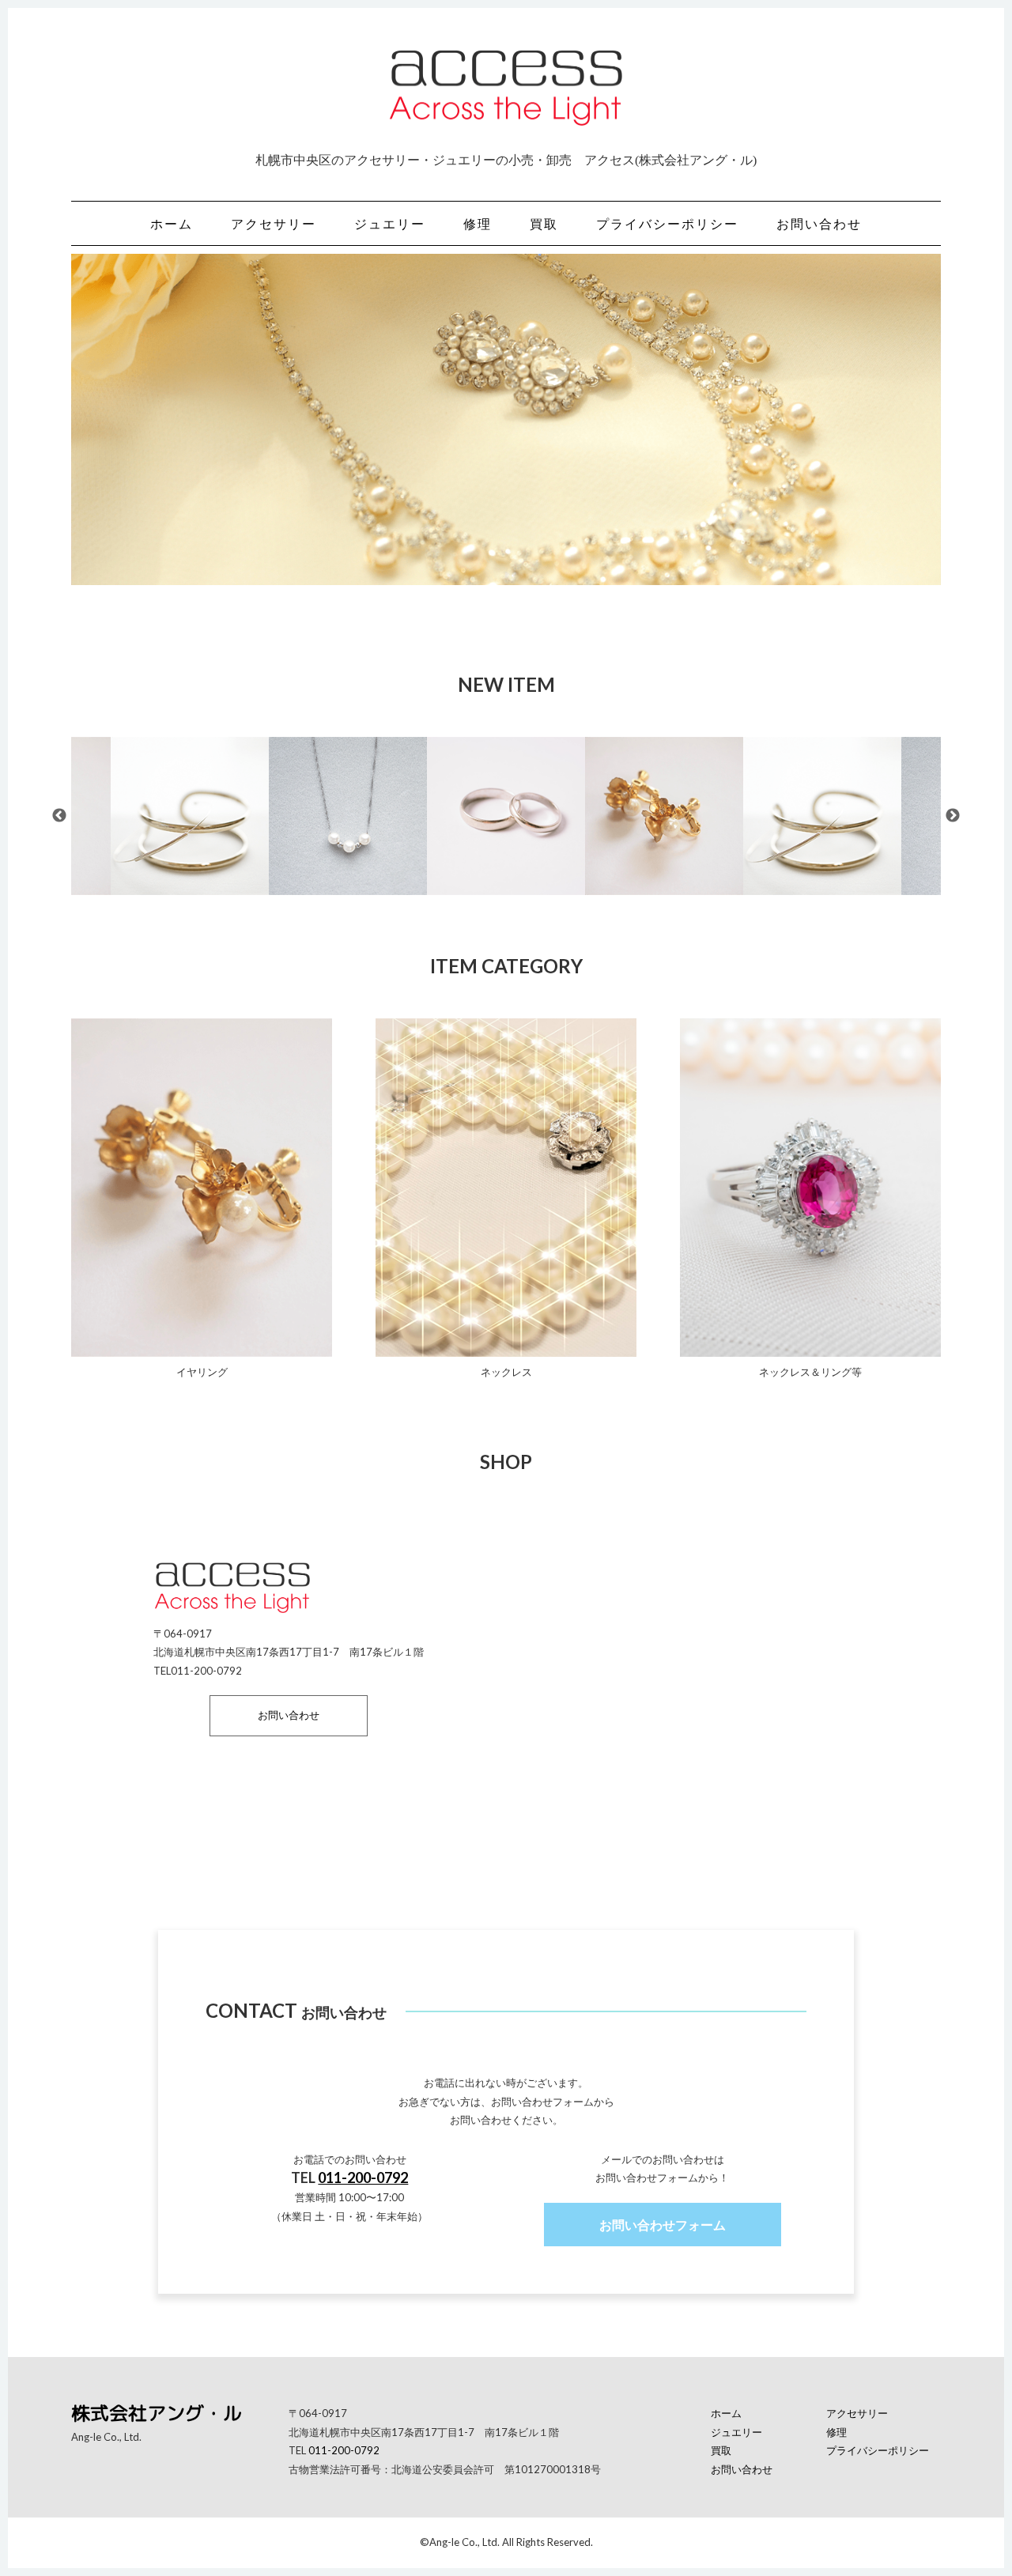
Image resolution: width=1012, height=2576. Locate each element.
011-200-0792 (363, 2178)
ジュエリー (390, 223)
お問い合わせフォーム (663, 2225)
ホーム (172, 223)
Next (953, 816)
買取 (544, 223)
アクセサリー (274, 223)
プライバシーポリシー (667, 223)
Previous (59, 816)
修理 (478, 223)
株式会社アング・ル (157, 2413)
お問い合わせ (819, 223)
